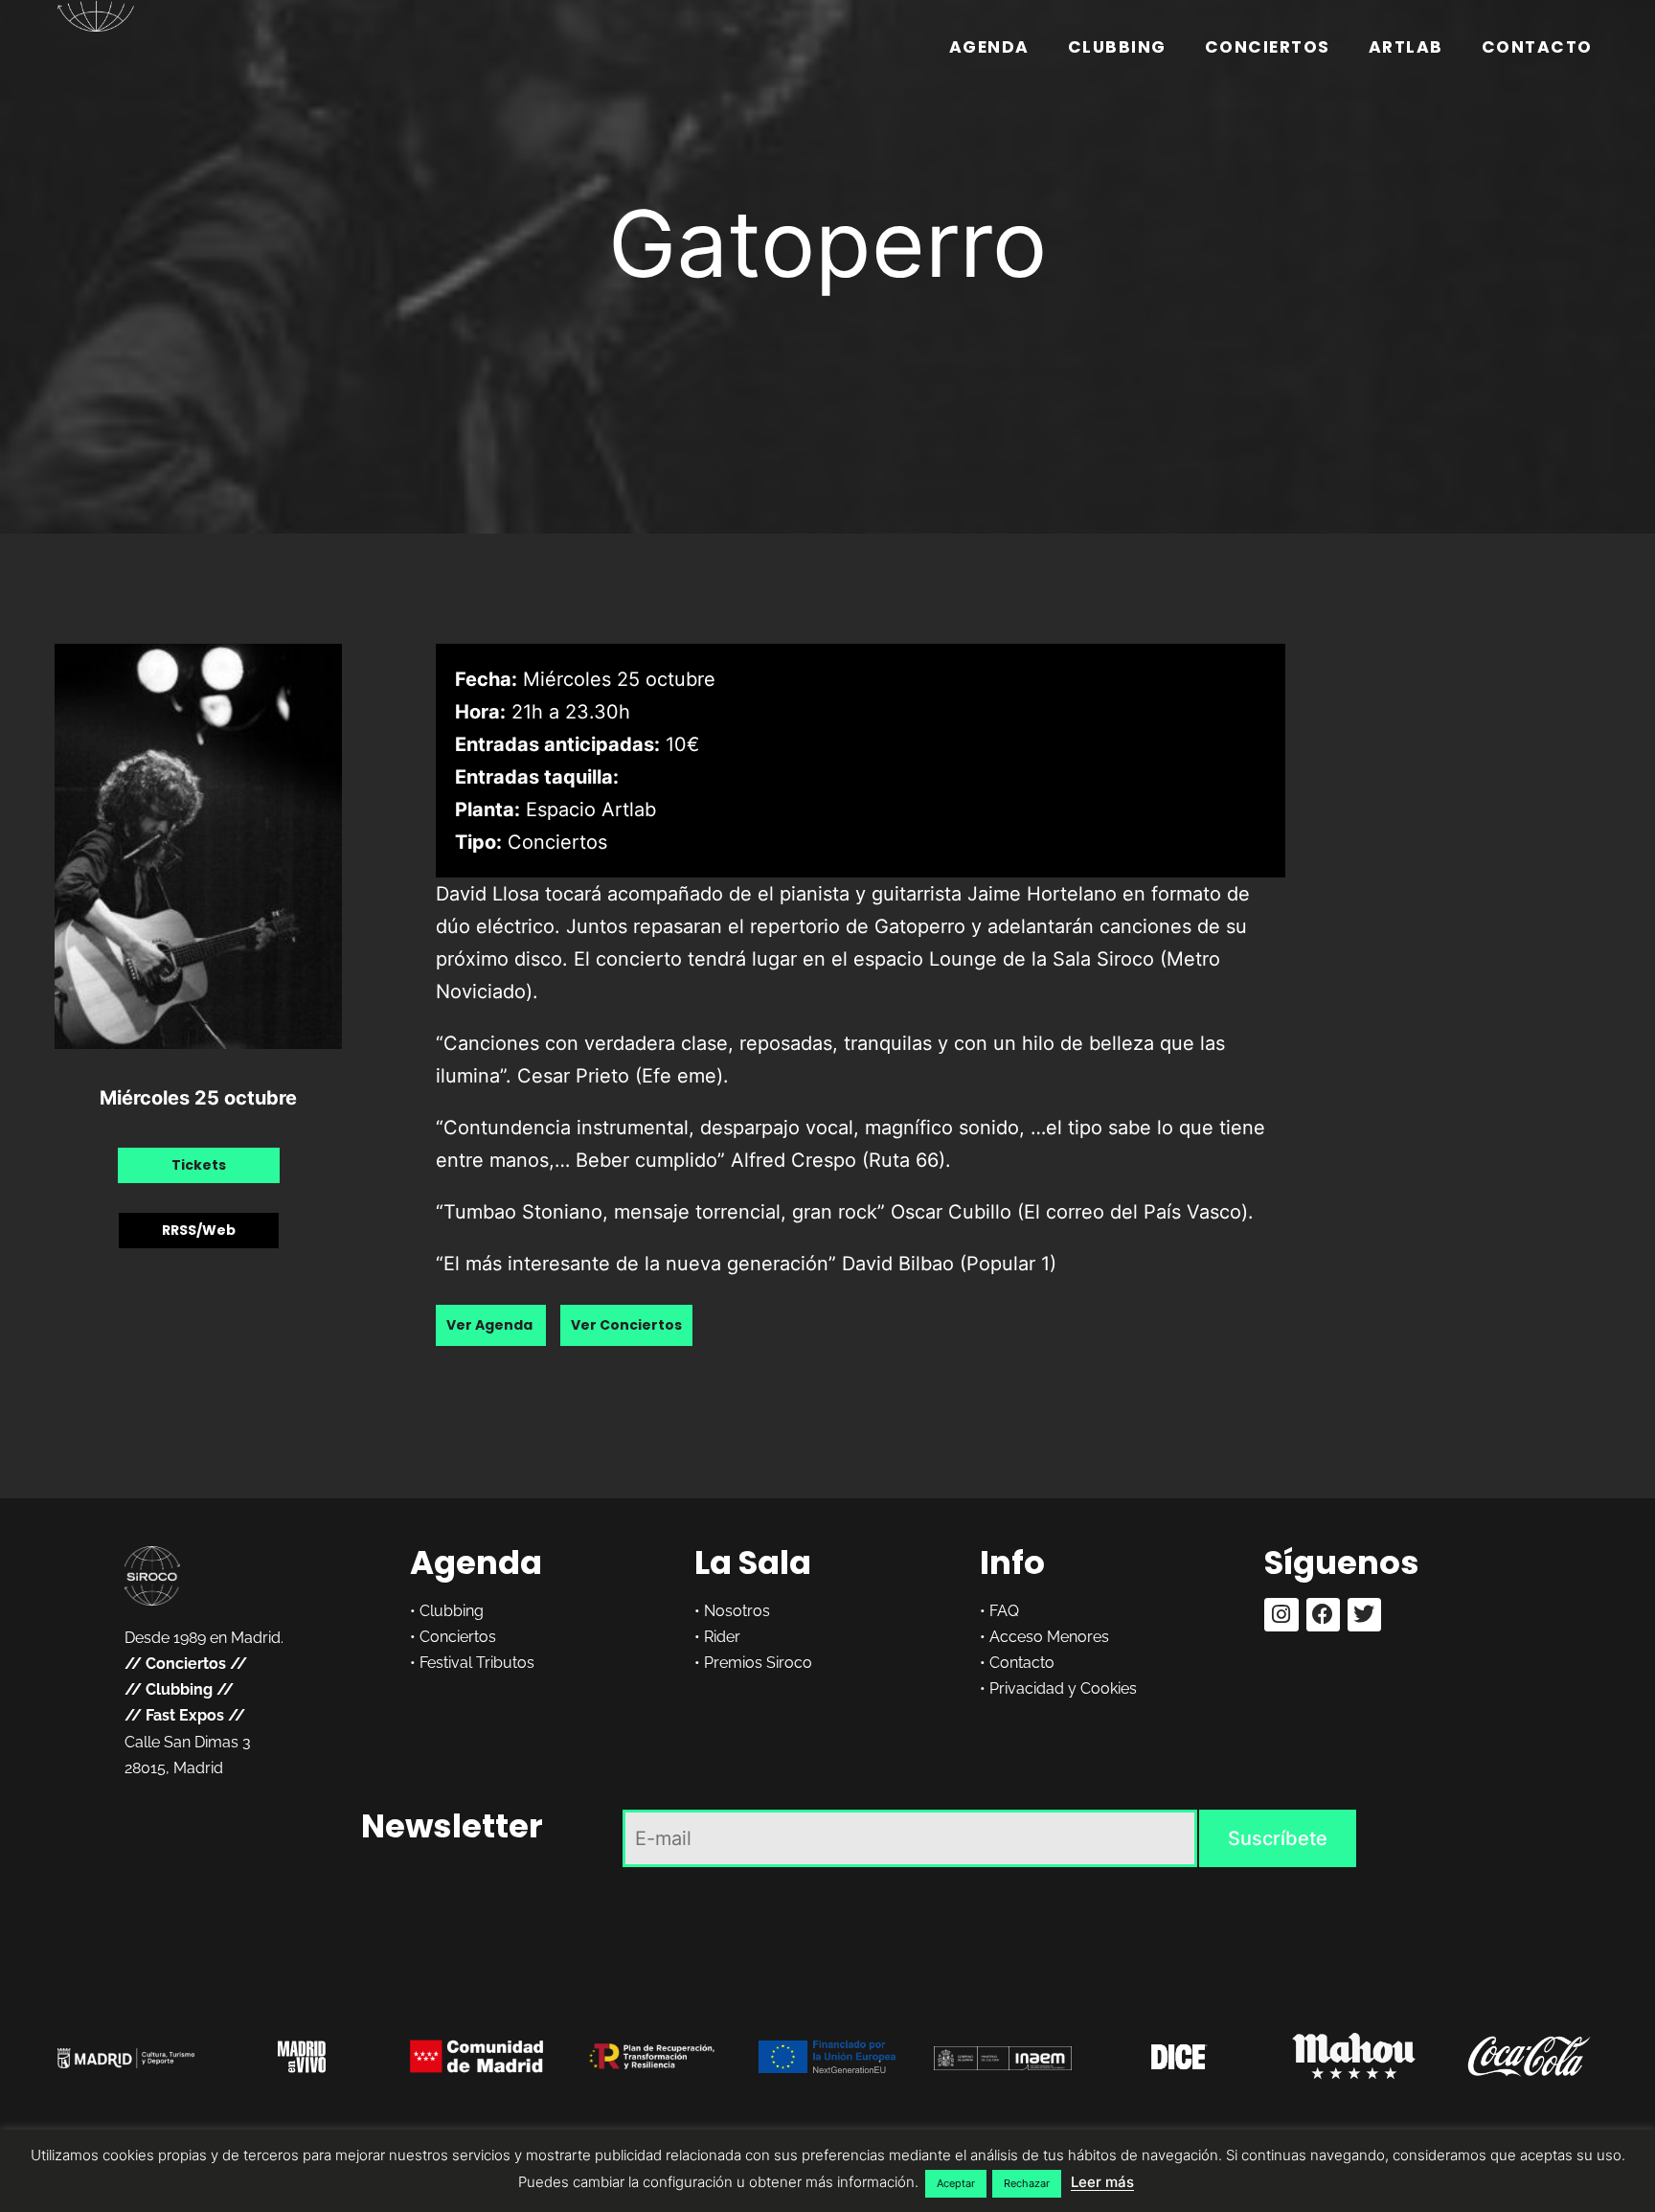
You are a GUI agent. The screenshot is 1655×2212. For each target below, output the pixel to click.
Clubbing (1117, 47)
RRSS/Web (199, 1230)
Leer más (1102, 2182)
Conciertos (1268, 47)
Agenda (989, 47)
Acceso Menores (1049, 1637)
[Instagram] (1281, 1615)
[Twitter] (1364, 1615)
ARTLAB (1406, 47)
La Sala (753, 1562)
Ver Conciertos (626, 1325)
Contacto (1537, 47)
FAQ (1004, 1611)
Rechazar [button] (1027, 2183)
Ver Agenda (491, 1325)
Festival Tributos (477, 1663)
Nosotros (737, 1611)
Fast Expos (185, 1715)
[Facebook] (1323, 1615)
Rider (722, 1637)
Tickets (199, 1165)
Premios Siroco (758, 1663)
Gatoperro (827, 243)
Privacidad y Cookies (1063, 1688)
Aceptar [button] (956, 2183)
